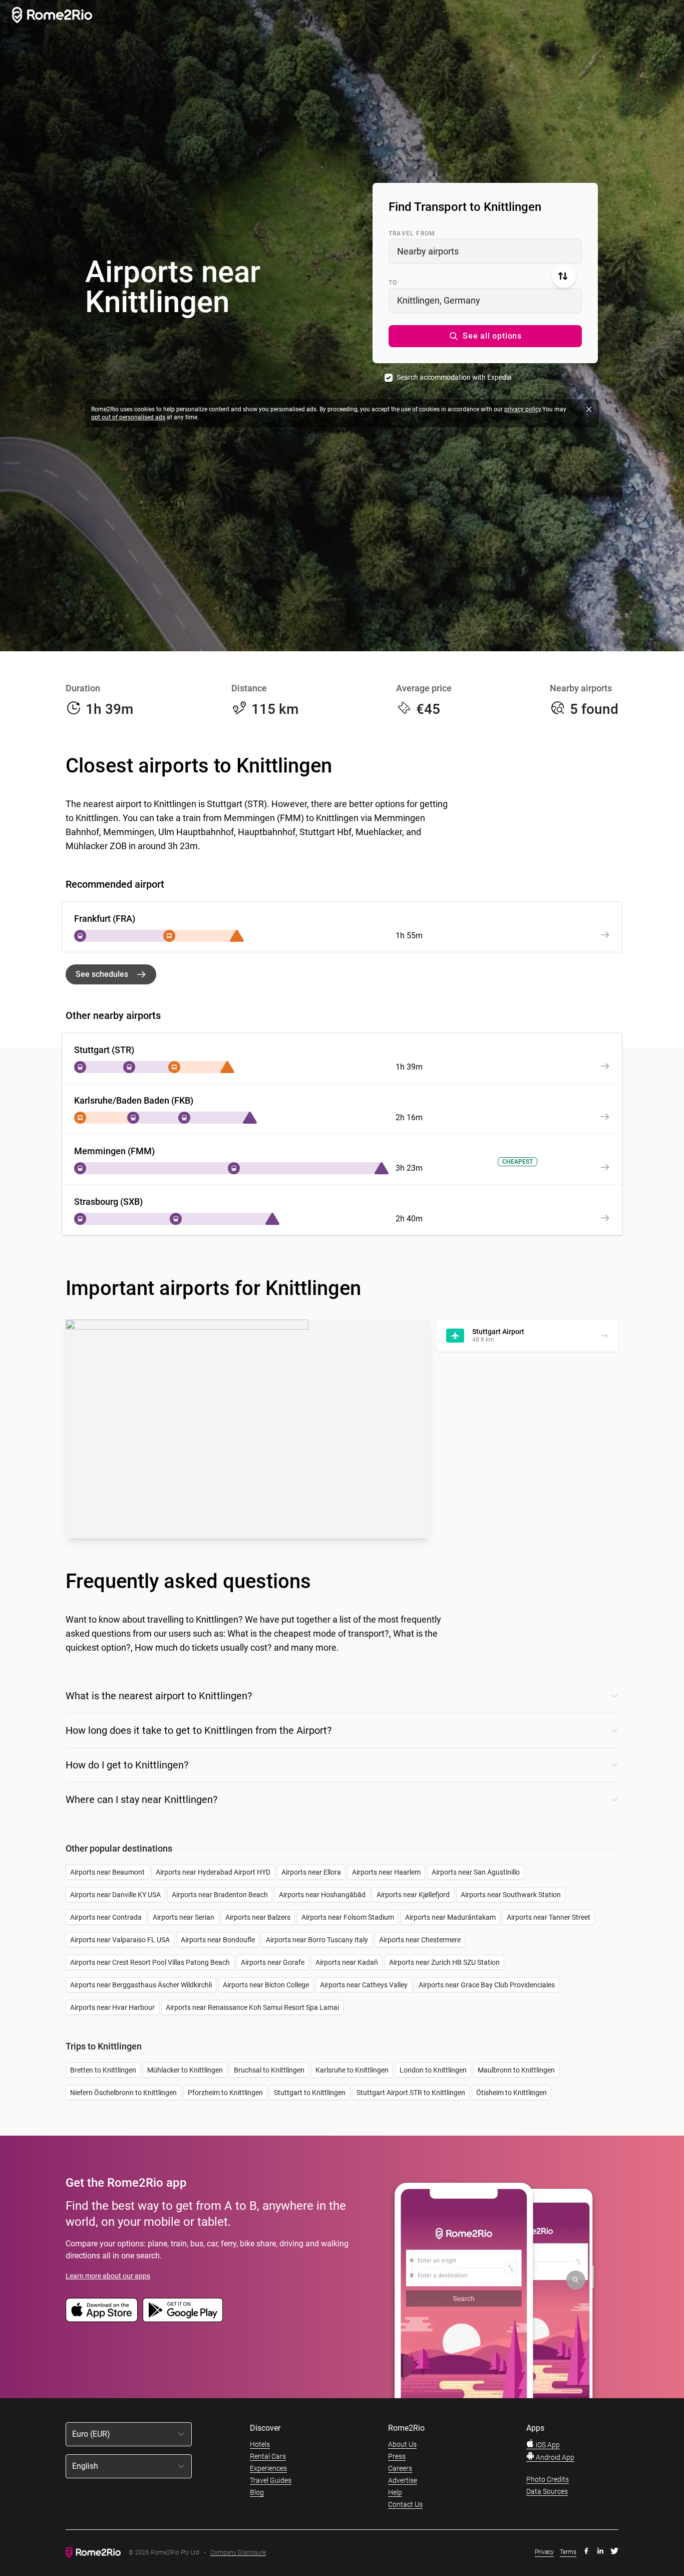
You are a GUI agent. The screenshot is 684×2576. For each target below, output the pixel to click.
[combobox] (485, 251)
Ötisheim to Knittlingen (511, 2093)
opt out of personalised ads (128, 417)
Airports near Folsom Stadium (348, 1917)
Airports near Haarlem (386, 1872)
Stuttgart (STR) (104, 1050)
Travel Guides (271, 2480)
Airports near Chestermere (420, 1940)
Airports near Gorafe (273, 1962)
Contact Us (405, 2504)
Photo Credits (548, 2479)
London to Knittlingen (433, 2070)
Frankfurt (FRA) (105, 919)
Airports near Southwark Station (511, 1895)
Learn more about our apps (108, 2276)
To (393, 283)
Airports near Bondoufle (218, 1940)
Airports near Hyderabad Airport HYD (213, 1872)
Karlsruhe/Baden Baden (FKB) (134, 1100)
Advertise (403, 2480)
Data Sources (547, 2491)
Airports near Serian (184, 1917)
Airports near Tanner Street (549, 1917)
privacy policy (523, 409)
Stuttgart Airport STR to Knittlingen (411, 2093)
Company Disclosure (238, 2553)
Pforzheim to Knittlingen (225, 2093)
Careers (400, 2468)
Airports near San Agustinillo (476, 1872)
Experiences (268, 2468)
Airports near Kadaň (347, 1962)
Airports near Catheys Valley (364, 1985)
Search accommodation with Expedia (454, 377)
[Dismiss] (589, 409)
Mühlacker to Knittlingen (185, 2070)
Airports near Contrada (106, 1917)
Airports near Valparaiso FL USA (120, 1940)
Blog (257, 2492)
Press (397, 2456)
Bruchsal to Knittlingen (269, 2070)
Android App (554, 2457)
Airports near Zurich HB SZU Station (444, 1962)
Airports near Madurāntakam (450, 1917)
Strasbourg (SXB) (108, 1202)
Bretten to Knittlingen (103, 2070)
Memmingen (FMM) (114, 1151)
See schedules (102, 974)
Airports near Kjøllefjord (413, 1895)
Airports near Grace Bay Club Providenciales (487, 1985)
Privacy (544, 2552)
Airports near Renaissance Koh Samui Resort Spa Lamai (252, 2007)
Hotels (260, 2444)
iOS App (547, 2445)
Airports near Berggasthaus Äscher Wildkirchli (141, 1985)
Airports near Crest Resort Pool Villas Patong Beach (150, 1962)
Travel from (412, 233)
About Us (402, 2444)
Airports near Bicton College (266, 1985)
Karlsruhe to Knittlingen (352, 2070)
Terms (568, 2552)
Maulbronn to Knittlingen (516, 2070)
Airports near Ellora (311, 1872)
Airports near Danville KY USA (115, 1895)
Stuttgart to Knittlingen (310, 2093)
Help (395, 2492)
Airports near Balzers (258, 1917)
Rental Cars (268, 2456)
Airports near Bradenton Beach (220, 1895)
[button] (485, 336)
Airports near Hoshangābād (322, 1895)
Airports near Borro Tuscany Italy (317, 1940)
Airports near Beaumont (107, 1872)
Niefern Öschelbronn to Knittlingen (123, 2093)
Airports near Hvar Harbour (112, 2007)
